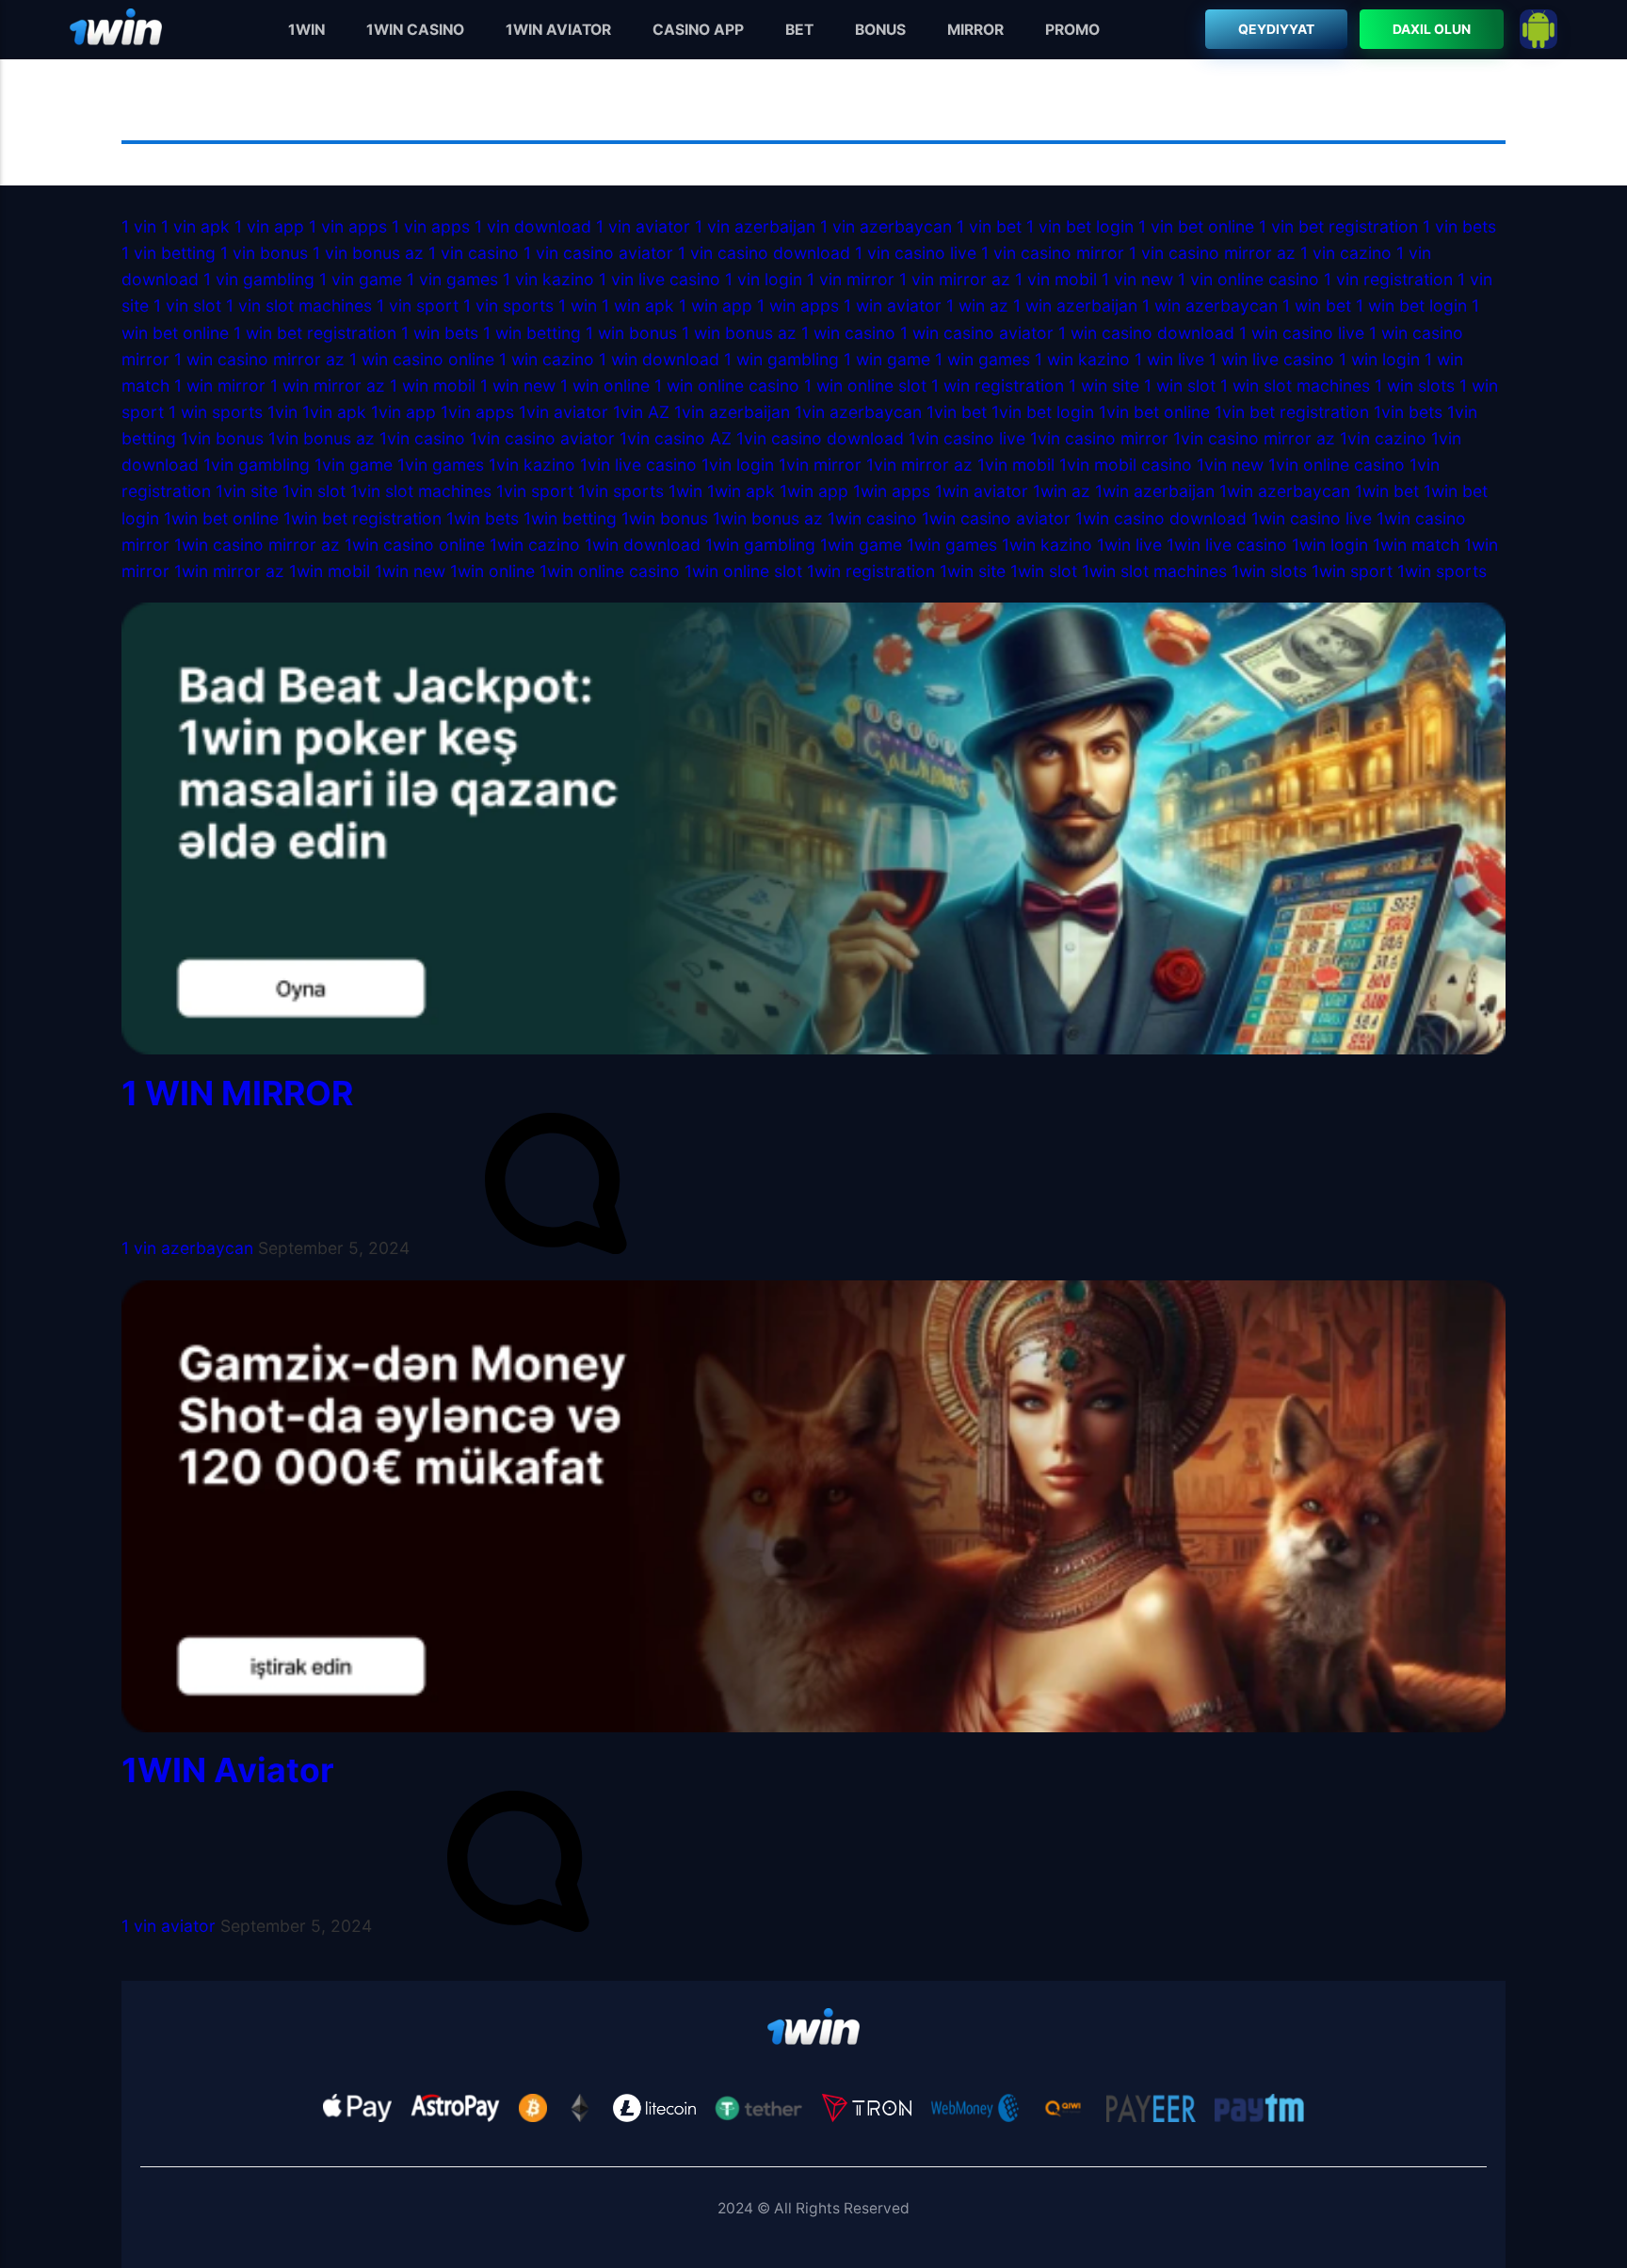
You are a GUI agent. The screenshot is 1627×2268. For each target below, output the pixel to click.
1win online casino (612, 571)
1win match (1416, 545)
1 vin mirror (851, 279)
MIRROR (975, 30)
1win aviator (982, 491)
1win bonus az (768, 518)
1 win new (518, 386)
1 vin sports (508, 306)
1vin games (441, 465)
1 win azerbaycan (1210, 306)
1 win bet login (1411, 306)
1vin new (1230, 465)
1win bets (483, 518)
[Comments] (556, 1248)
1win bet (1387, 491)
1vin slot (314, 491)
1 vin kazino (548, 279)
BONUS (880, 30)
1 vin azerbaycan (886, 226)
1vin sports (621, 491)
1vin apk (334, 412)
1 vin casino (476, 253)
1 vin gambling (259, 279)
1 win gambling (781, 359)
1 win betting (532, 333)
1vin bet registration (1292, 412)
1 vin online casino (1251, 279)
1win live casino (1227, 545)
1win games (952, 545)
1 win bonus (631, 333)
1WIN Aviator (228, 1770)
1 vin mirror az (955, 279)
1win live (1129, 545)
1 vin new (1137, 279)
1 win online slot (865, 386)
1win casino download (1161, 518)
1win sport (1352, 571)
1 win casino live (1302, 333)
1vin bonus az (322, 438)
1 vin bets (1459, 226)
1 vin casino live (916, 253)
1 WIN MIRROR (237, 1093)
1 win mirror (220, 386)
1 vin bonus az (368, 253)
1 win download (659, 359)
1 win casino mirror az (259, 359)
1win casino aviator (996, 518)
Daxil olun (1432, 29)
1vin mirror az (919, 465)
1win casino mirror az (257, 545)
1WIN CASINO (415, 30)
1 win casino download (1146, 333)
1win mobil (330, 571)
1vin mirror (820, 465)
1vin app (403, 412)
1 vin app (269, 226)
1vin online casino (1339, 465)
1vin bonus (222, 438)
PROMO (1072, 30)
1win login (1330, 545)
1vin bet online (1154, 412)
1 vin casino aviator (598, 253)
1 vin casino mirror (1053, 253)
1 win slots (1415, 386)
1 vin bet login (1080, 226)
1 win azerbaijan (1075, 306)
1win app (814, 491)
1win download (643, 545)
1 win (578, 306)
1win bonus (665, 518)
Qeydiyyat (1277, 29)
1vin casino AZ (676, 438)
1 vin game (361, 279)
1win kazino (1047, 545)
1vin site (247, 491)
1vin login (738, 465)
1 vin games (452, 279)
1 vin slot (187, 306)
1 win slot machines (1295, 386)
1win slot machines (1154, 571)
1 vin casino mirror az (1212, 253)
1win (685, 491)
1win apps (892, 491)
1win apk (741, 491)
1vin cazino (1383, 438)
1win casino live (1312, 518)
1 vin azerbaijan (755, 226)
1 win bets (440, 333)
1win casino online (415, 545)
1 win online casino (729, 386)
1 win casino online (422, 359)
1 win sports (216, 412)
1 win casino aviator (977, 333)
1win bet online (221, 518)
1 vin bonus (264, 253)
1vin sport (535, 491)
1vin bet (957, 412)
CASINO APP (698, 30)
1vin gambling (257, 465)
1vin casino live (967, 438)
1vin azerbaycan (858, 412)
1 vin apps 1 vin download (491, 226)
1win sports (1442, 571)
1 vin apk (195, 226)
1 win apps (798, 306)
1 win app (716, 306)
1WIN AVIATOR (558, 30)
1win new (410, 571)
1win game (861, 545)
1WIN (306, 30)
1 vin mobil (1056, 279)
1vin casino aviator (542, 438)
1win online (492, 571)
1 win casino (851, 333)
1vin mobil (1016, 465)
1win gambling (760, 545)
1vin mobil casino (1126, 465)
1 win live (1169, 359)
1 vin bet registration (1338, 226)
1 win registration (998, 386)
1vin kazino (532, 465)
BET (799, 30)
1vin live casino (638, 465)
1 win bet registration (315, 333)
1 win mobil (433, 386)
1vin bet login (1043, 412)
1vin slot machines (421, 491)
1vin (282, 412)
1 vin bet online (1196, 226)
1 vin (139, 226)
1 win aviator (893, 306)
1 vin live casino (660, 279)
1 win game (887, 359)
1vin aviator (564, 412)
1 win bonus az (739, 333)
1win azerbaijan (1155, 491)
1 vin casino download (764, 253)
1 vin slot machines (299, 306)
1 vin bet (989, 226)
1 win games (983, 359)
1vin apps (477, 412)
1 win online (605, 386)
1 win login (1379, 359)
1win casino (872, 518)
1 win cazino (547, 359)
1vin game (354, 465)
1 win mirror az (328, 386)
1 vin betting (169, 253)
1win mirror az (229, 571)
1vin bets (1408, 412)
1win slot (1044, 571)
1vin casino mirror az (1254, 438)
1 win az (977, 306)
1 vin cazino (1346, 253)
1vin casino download (820, 438)
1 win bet (1317, 306)
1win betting (570, 518)
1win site (973, 571)
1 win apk (638, 306)
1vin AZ (641, 412)
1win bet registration (362, 518)
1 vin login (764, 279)
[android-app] (1538, 29)
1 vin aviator (643, 226)
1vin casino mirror (1099, 438)
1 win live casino (1272, 359)
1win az (1062, 491)
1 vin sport (418, 306)
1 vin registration (1388, 279)
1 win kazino (1082, 359)
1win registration (871, 571)
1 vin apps (348, 226)
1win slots (1269, 571)
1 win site (1104, 386)
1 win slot (1180, 386)
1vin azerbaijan (732, 412)
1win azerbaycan (1285, 491)
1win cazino (535, 545)
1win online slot (743, 571)
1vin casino (422, 438)
